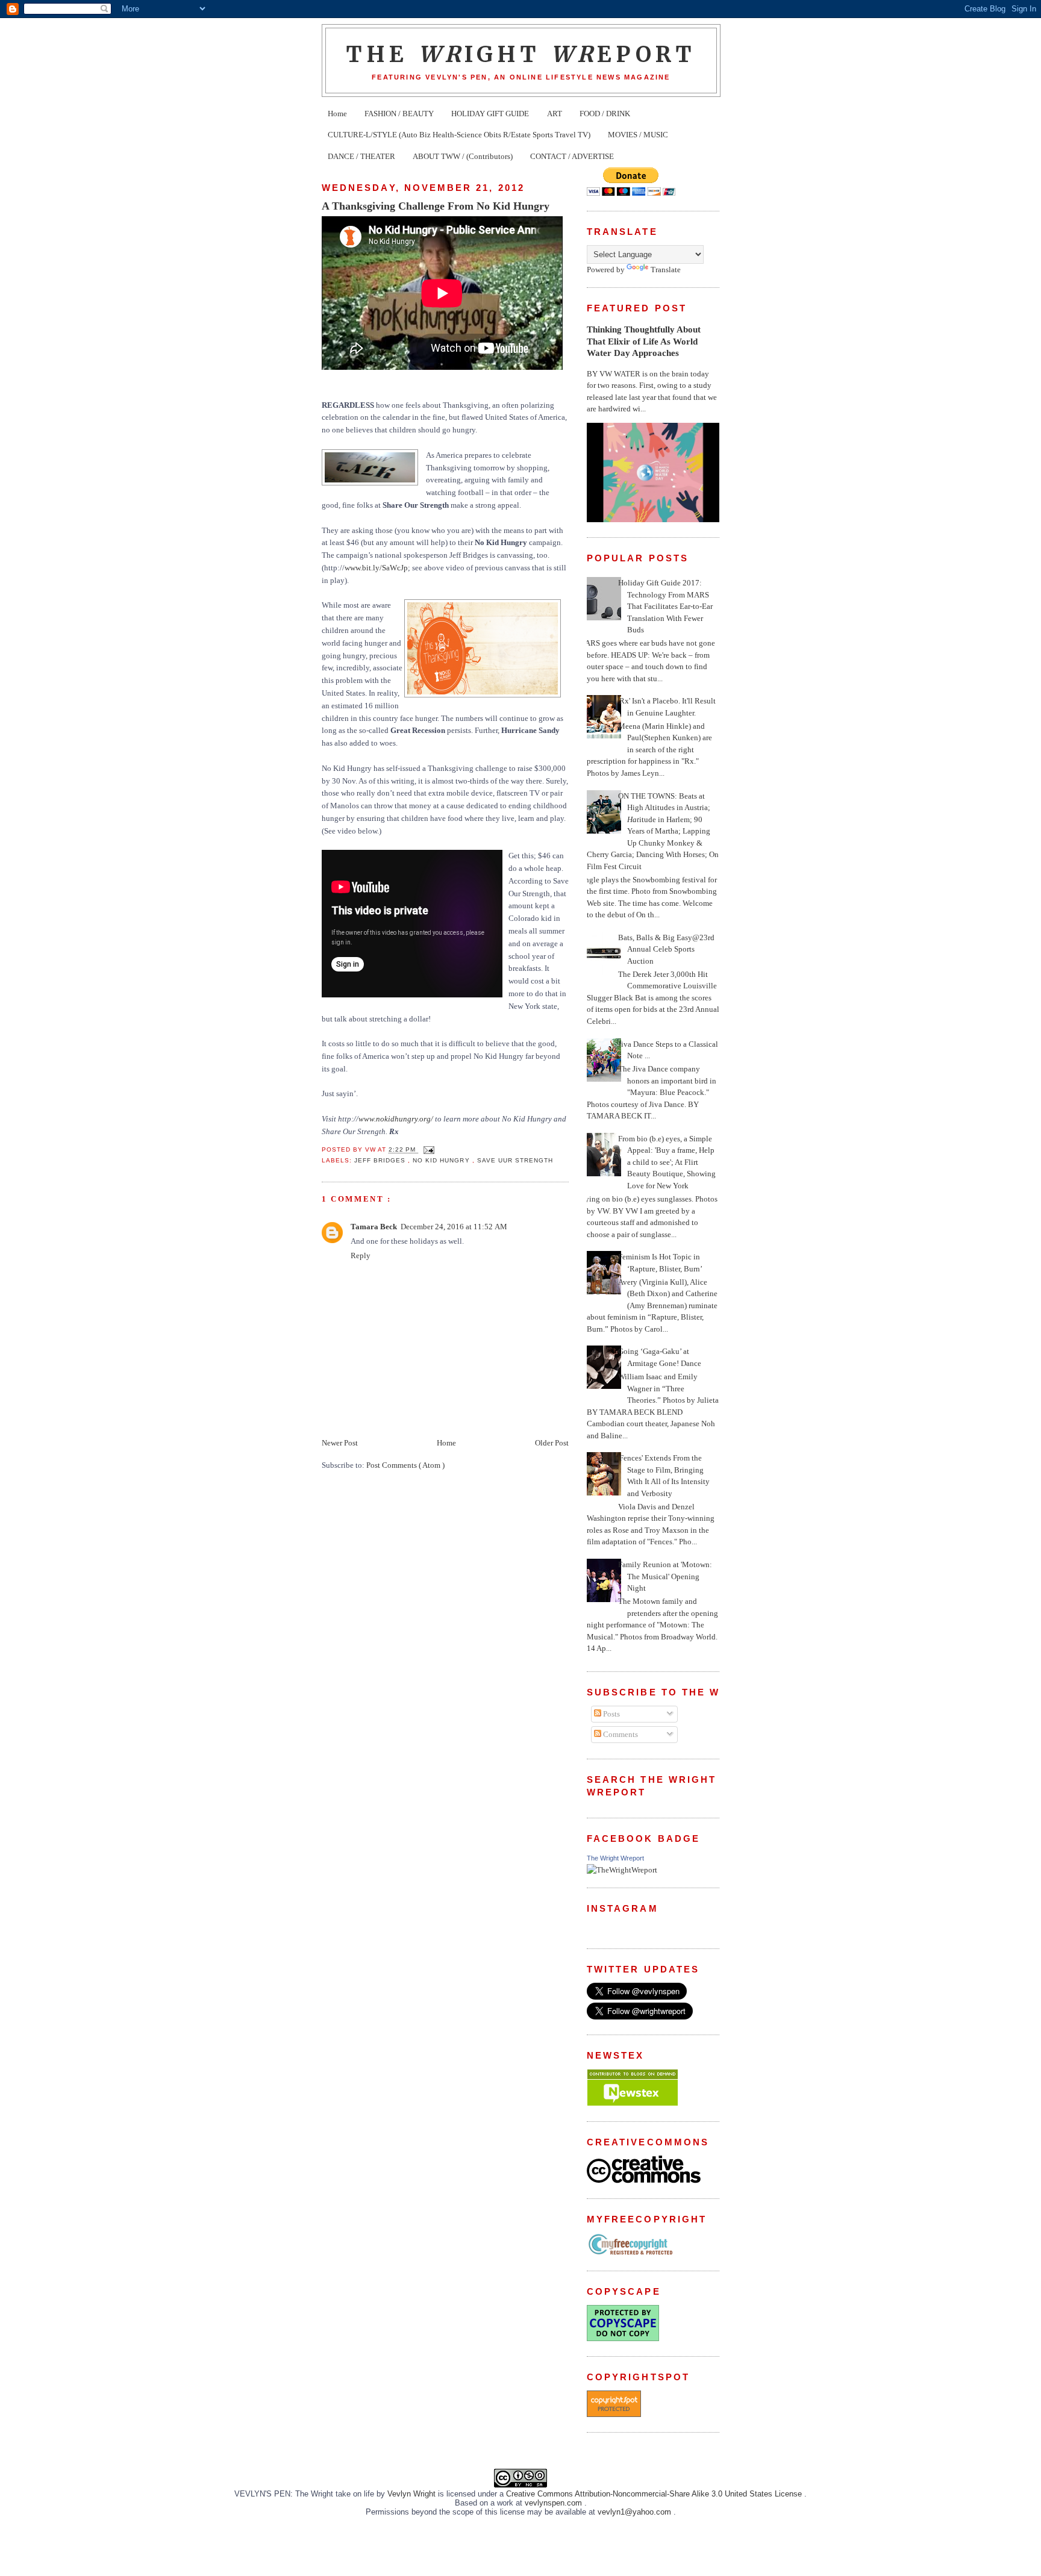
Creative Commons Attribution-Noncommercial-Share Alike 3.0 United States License (655, 2494)
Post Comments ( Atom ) (405, 1465)
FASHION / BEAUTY (399, 114)
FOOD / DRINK (605, 114)
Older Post (552, 1443)
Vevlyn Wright (413, 2494)
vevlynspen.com (555, 2503)
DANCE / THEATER (361, 156)
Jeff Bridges (381, 1160)
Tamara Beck (374, 1227)
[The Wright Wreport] (622, 1870)
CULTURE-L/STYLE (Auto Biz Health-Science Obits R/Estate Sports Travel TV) (459, 135)
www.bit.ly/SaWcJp (376, 568)
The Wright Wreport (615, 1858)
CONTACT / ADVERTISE (572, 156)
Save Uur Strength (515, 1160)
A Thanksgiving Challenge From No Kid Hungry (436, 206)
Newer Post (340, 1443)
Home (337, 114)
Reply (361, 1255)
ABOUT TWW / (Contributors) (463, 156)
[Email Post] (427, 1150)
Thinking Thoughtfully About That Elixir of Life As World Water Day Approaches (644, 341)
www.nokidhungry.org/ (396, 1119)
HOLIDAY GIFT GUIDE (490, 114)
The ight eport (521, 54)
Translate (666, 270)
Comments (620, 1734)
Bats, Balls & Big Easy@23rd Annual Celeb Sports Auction (666, 949)
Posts (611, 1714)
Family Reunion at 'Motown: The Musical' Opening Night (665, 1576)
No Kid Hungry (442, 1160)
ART (555, 114)
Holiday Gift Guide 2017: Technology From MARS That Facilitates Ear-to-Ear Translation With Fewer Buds (665, 606)
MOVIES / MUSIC (638, 135)
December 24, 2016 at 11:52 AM (454, 1227)
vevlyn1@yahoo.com (636, 2512)
